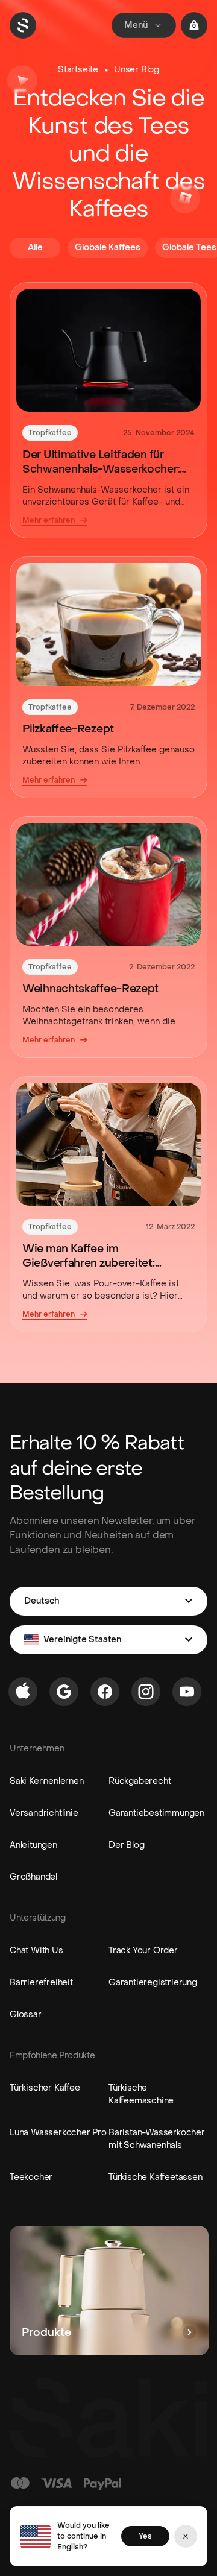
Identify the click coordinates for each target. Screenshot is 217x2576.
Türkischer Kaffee (45, 2088)
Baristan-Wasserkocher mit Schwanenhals (157, 2139)
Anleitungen (33, 1845)
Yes (145, 2536)
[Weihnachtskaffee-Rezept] (108, 884)
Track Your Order (143, 1951)
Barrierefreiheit (41, 1982)
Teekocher (31, 2177)
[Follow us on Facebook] (105, 1692)
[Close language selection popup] (186, 2536)
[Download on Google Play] (64, 1692)
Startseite (78, 70)
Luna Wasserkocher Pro (58, 2133)
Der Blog (126, 1845)
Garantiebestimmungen (156, 1813)
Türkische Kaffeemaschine (141, 2094)
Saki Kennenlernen (47, 1781)
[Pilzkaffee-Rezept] (108, 625)
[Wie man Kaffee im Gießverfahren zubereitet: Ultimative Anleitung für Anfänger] (108, 1144)
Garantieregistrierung (153, 1982)
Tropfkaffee (50, 433)
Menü (136, 25)
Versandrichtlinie (44, 1813)
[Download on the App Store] (23, 1692)
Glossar (26, 2014)
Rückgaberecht (140, 1781)
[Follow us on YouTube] (187, 1692)
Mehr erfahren (49, 520)
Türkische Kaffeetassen (156, 2177)
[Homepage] (23, 25)
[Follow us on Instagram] (146, 1692)
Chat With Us (36, 1951)
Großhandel (33, 1877)
